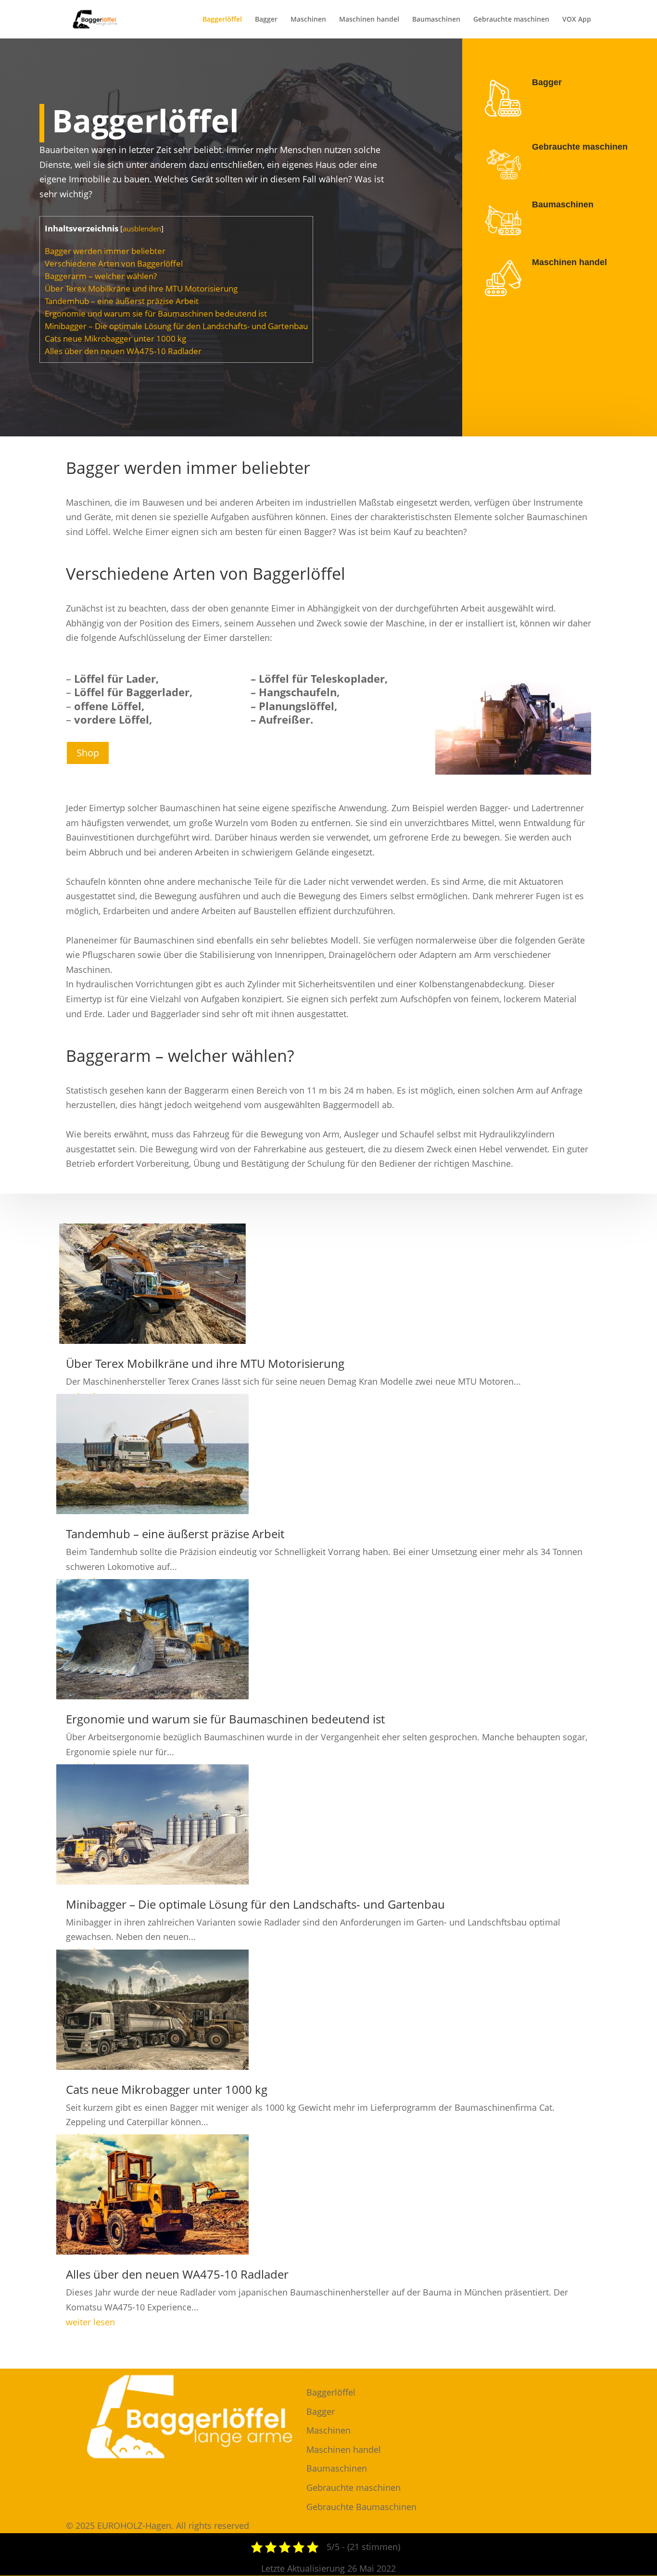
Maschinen (308, 20)
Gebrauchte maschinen (511, 20)
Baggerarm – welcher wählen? (101, 276)
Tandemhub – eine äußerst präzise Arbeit (122, 301)
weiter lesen (90, 2322)
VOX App (577, 20)
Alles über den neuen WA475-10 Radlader (123, 351)
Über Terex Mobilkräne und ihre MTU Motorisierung (141, 288)
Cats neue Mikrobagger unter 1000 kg (115, 338)
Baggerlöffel (222, 20)
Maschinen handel (369, 20)
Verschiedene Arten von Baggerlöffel (114, 263)
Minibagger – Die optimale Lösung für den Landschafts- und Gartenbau (176, 326)
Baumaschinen (436, 20)
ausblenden (142, 229)
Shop (88, 753)
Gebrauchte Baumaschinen (361, 2507)
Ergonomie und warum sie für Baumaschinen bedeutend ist (156, 313)
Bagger (266, 20)
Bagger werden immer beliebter (105, 251)
